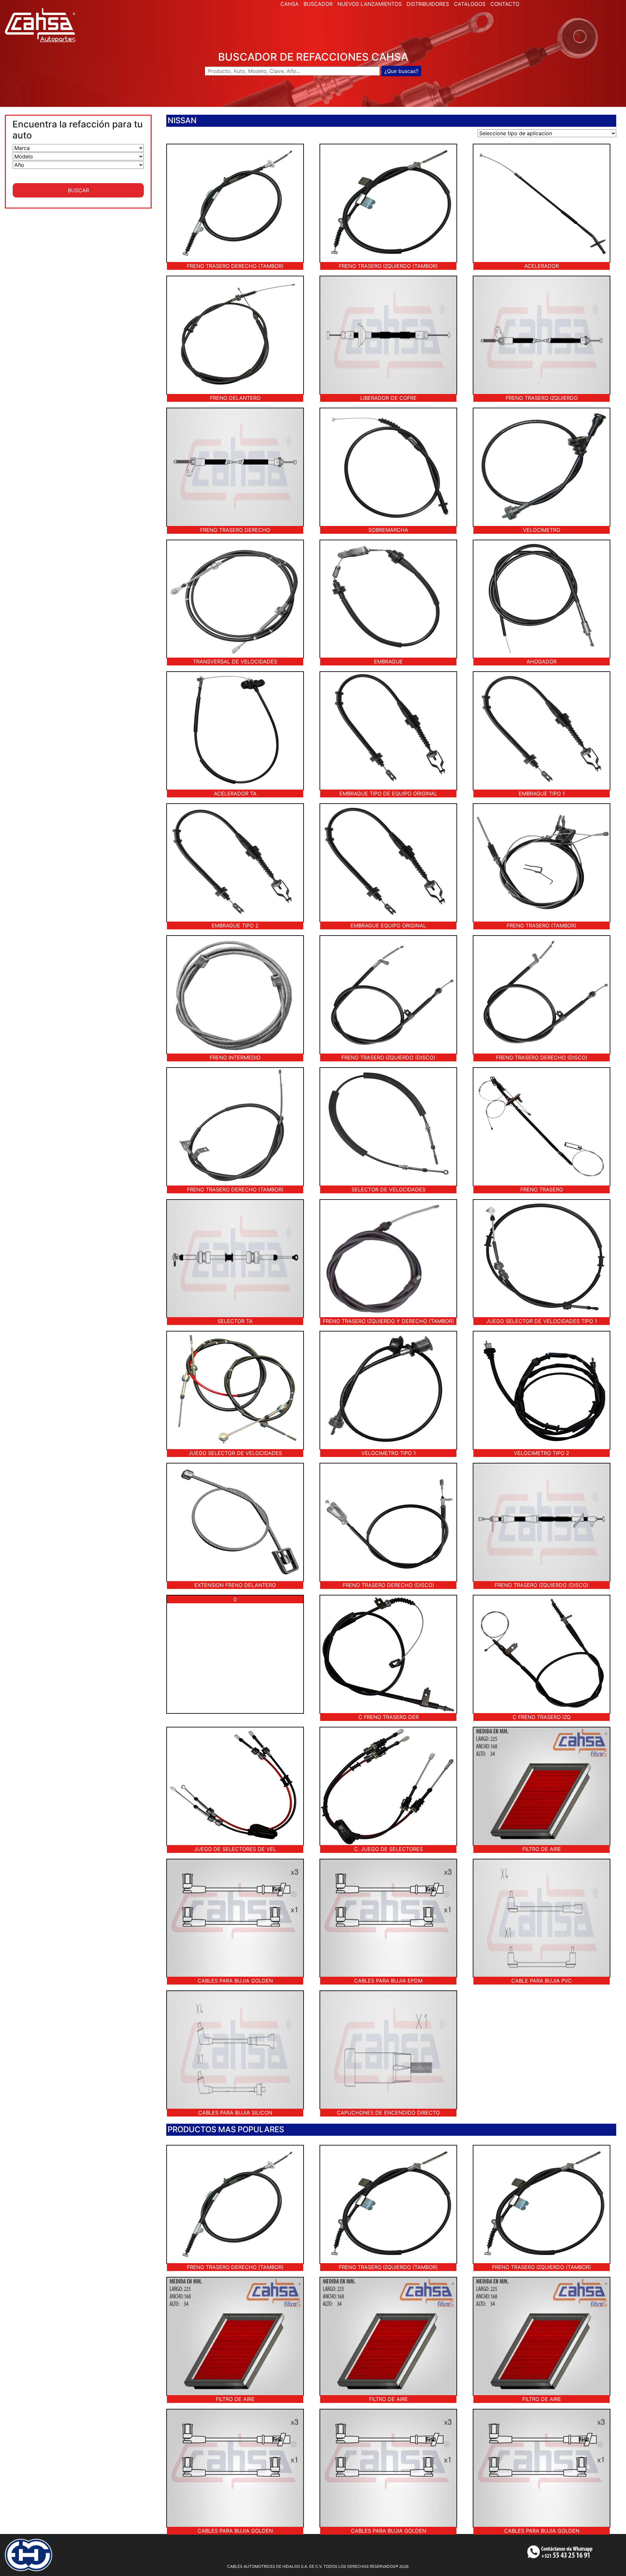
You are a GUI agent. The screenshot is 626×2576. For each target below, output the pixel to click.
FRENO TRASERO (542, 1189)
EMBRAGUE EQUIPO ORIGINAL (388, 925)
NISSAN (182, 120)
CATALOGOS (470, 4)
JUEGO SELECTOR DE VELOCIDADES (235, 1453)
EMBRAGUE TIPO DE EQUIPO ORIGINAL (388, 793)
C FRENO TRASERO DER (388, 1717)
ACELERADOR (542, 266)
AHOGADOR (542, 662)
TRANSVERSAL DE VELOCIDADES (235, 662)
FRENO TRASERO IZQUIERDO (542, 398)
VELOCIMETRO (542, 530)
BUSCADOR (318, 4)
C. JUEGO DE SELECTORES (388, 1849)
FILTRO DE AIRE (542, 1849)
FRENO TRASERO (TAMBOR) (542, 925)
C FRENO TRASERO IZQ (542, 1717)
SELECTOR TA (235, 1321)
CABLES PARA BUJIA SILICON (235, 2113)
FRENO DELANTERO (235, 398)
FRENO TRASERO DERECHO (235, 530)
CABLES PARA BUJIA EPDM (388, 1981)
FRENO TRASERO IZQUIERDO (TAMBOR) (388, 266)
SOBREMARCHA (388, 530)
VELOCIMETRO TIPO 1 (388, 1453)
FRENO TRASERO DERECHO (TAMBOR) (235, 266)
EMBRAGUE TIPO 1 (542, 793)
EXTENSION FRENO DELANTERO (235, 1585)
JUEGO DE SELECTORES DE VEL (235, 1849)
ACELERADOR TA (235, 793)
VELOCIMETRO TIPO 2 (542, 1453)
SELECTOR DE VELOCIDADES (388, 1189)
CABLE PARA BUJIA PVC (542, 1981)
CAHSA (290, 4)
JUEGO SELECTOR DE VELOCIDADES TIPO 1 (542, 1321)
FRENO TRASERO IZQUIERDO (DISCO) (388, 1057)
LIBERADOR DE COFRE (388, 398)
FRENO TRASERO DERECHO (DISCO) (542, 1057)
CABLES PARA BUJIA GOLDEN (235, 1981)
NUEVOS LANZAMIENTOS (370, 4)
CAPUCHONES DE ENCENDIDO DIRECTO (388, 2113)
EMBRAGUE (388, 662)
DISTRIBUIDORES (428, 4)
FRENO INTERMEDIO (235, 1057)
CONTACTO (505, 4)
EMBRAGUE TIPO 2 (235, 925)
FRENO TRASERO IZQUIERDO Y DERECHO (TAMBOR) (388, 1321)
